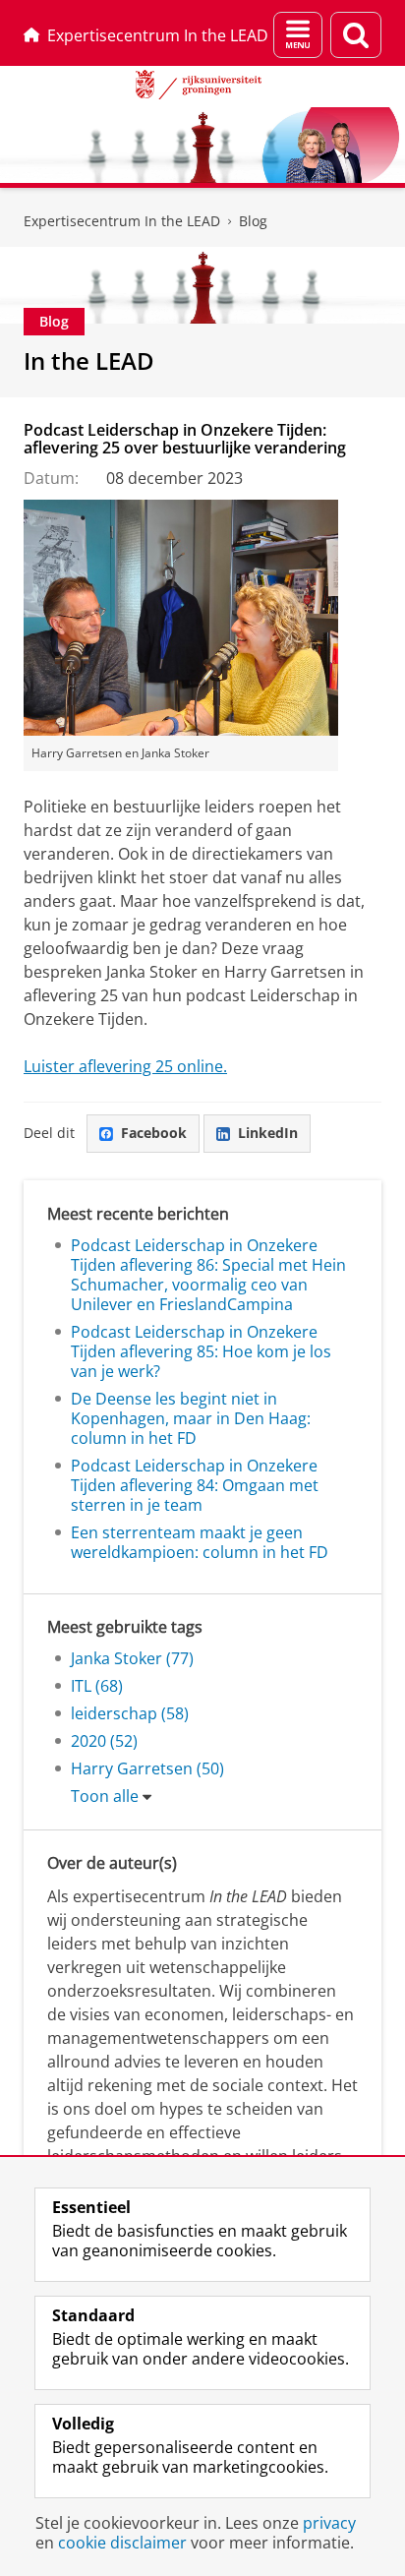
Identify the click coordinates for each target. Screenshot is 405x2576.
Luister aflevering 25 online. (125, 1066)
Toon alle (105, 1796)
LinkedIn (268, 1133)
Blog (253, 221)
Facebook (154, 1133)
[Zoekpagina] (356, 35)
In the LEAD (89, 360)
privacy (329, 2523)
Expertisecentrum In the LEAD (158, 35)
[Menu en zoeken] (298, 35)
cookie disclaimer (122, 2543)
